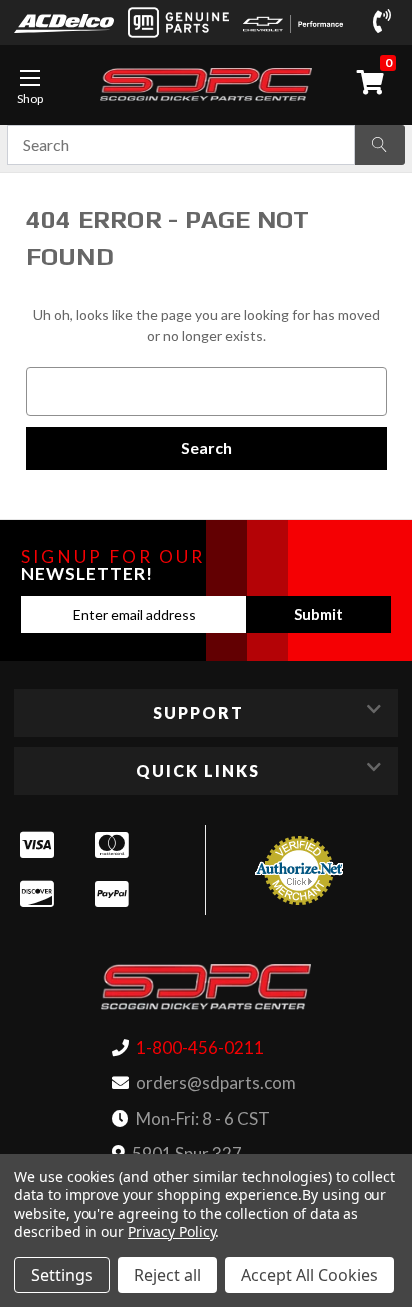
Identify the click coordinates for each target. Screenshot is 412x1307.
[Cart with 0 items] (374, 82)
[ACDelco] (64, 22)
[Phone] (385, 22)
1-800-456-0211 (200, 1047)
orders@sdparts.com (216, 1082)
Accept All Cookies (309, 1275)
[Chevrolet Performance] (293, 22)
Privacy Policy (171, 1231)
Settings (62, 1275)
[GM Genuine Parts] (178, 23)
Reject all (167, 1275)
